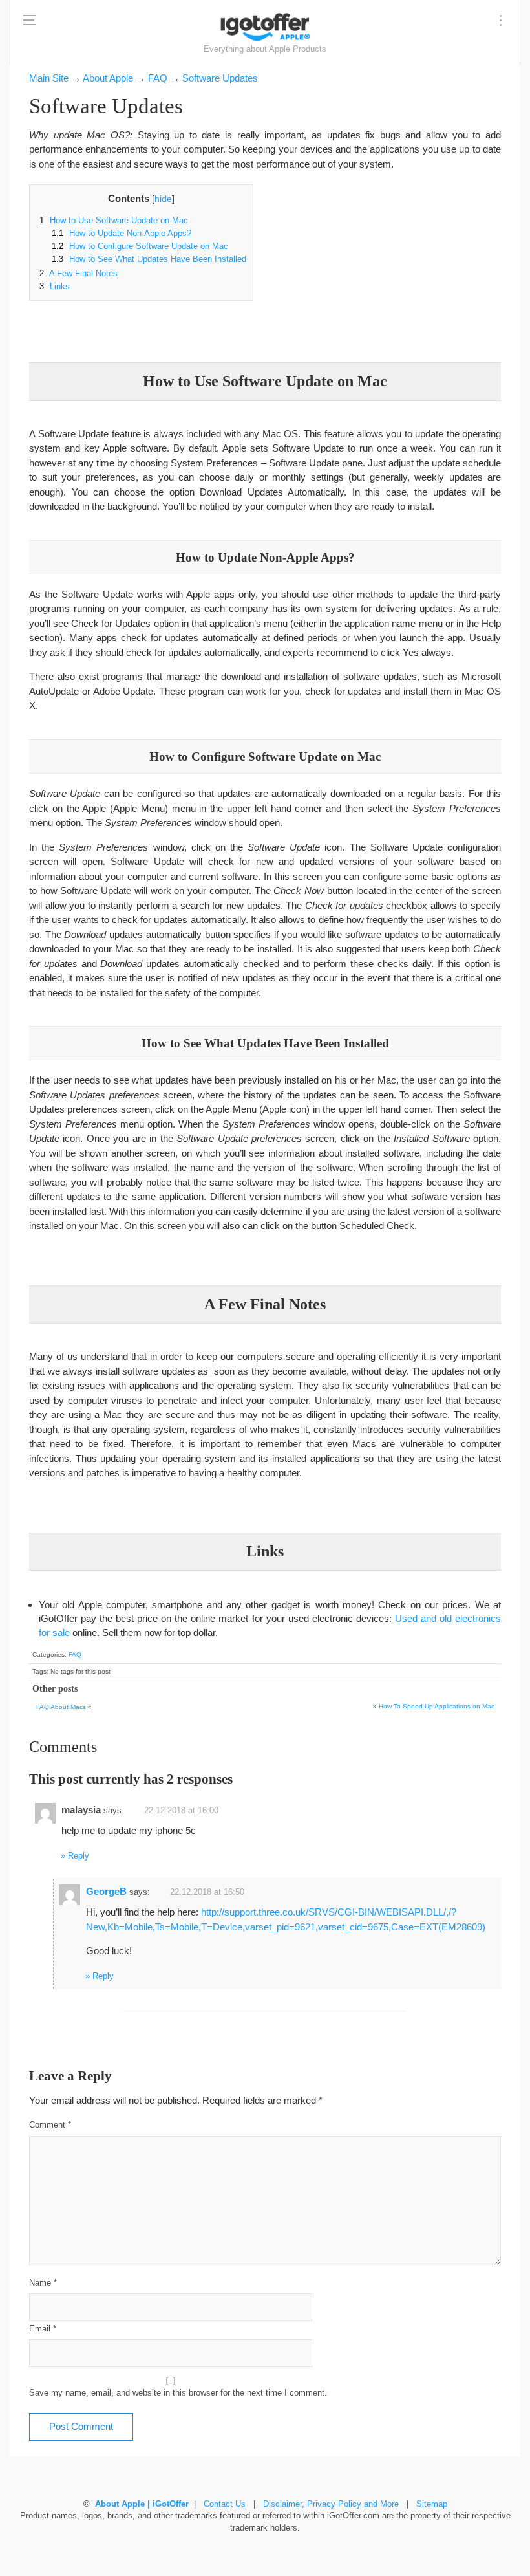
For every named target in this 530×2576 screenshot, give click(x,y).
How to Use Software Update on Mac (114, 221)
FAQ (75, 1654)
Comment (50, 2125)
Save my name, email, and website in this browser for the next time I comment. (178, 2393)
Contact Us (225, 2504)
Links (55, 287)
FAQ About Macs (61, 1707)
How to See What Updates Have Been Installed (149, 259)
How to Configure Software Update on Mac (140, 246)
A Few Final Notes (79, 274)
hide (163, 199)
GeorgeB (106, 1891)
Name (43, 2283)
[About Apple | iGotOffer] (265, 27)
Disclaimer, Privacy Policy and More (331, 2504)
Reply (79, 1856)
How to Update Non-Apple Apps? (122, 234)
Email (43, 2329)
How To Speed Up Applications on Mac (437, 1706)
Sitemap (432, 2504)
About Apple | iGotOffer (142, 2504)
